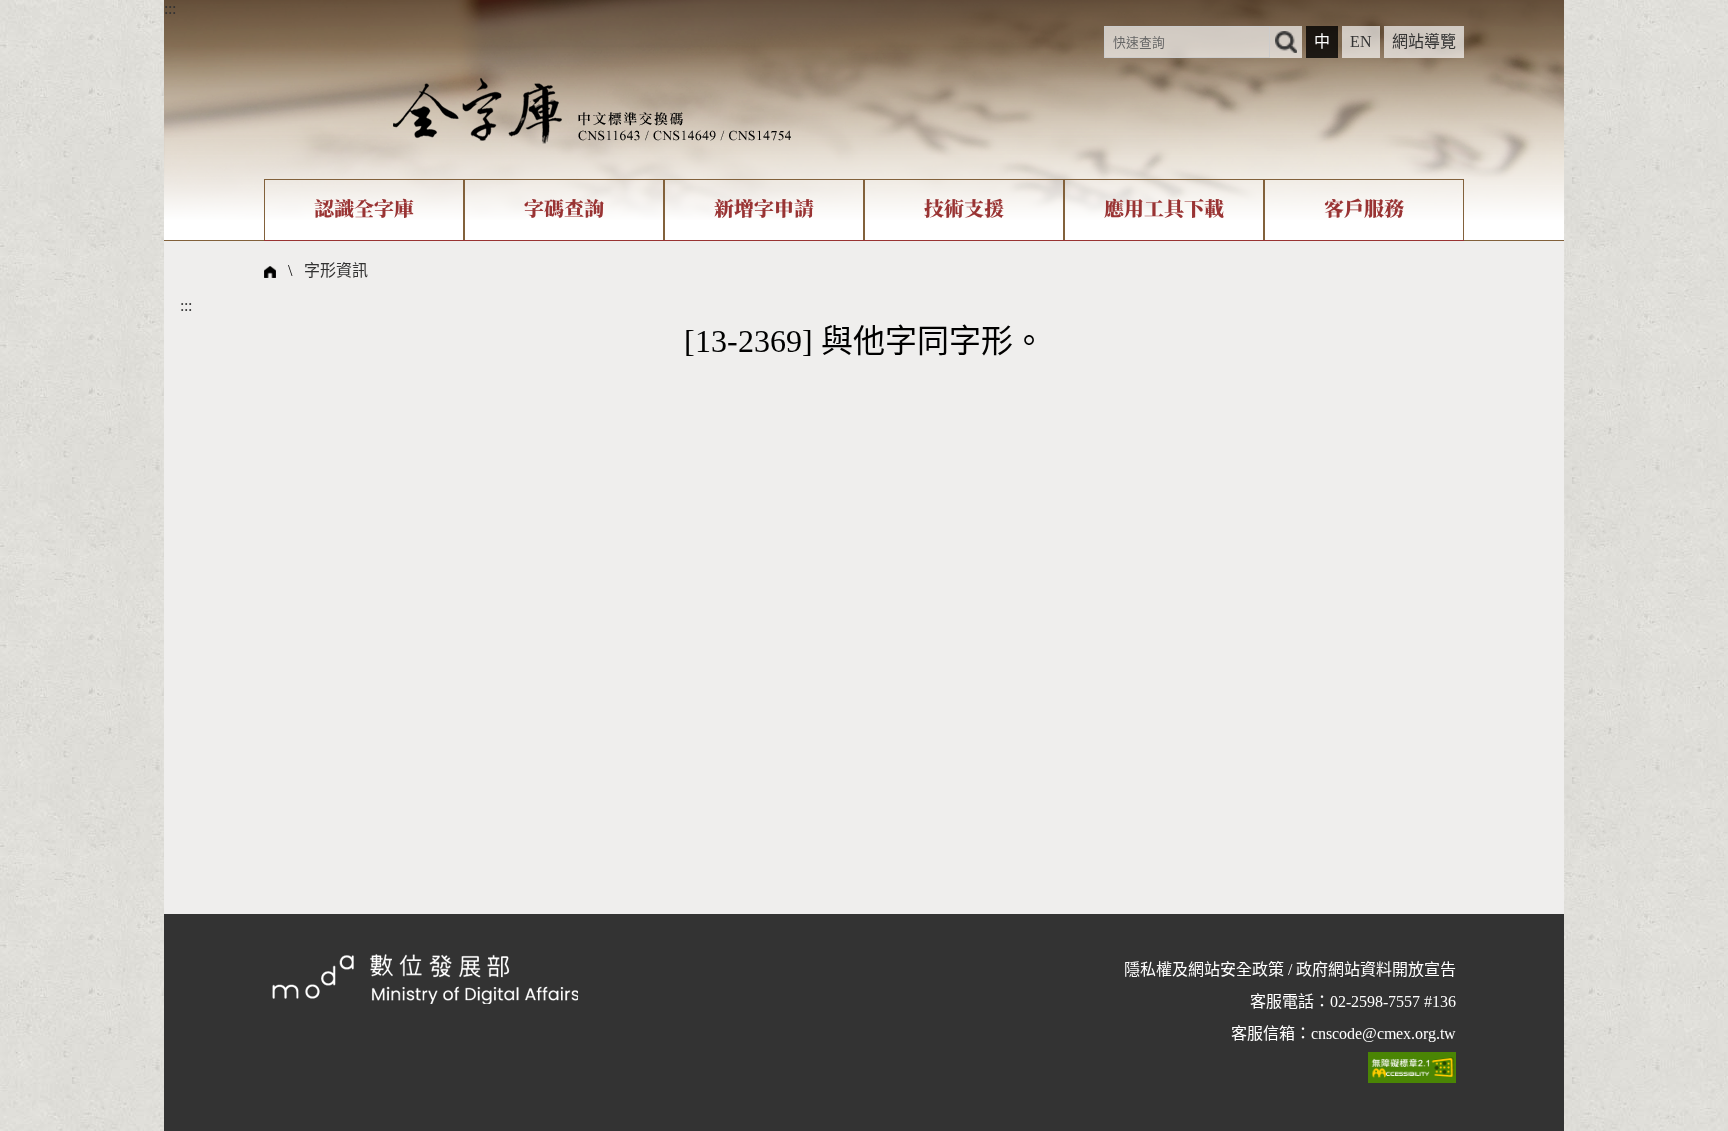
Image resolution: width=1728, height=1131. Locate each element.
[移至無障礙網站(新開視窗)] (1412, 1066)
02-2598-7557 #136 (1393, 1001)
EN (1361, 41)
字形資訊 (336, 270)
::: (170, 8)
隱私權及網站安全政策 (1204, 969)
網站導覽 (1424, 41)
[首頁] (592, 109)
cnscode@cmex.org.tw (1383, 1033)
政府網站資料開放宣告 (1376, 969)
